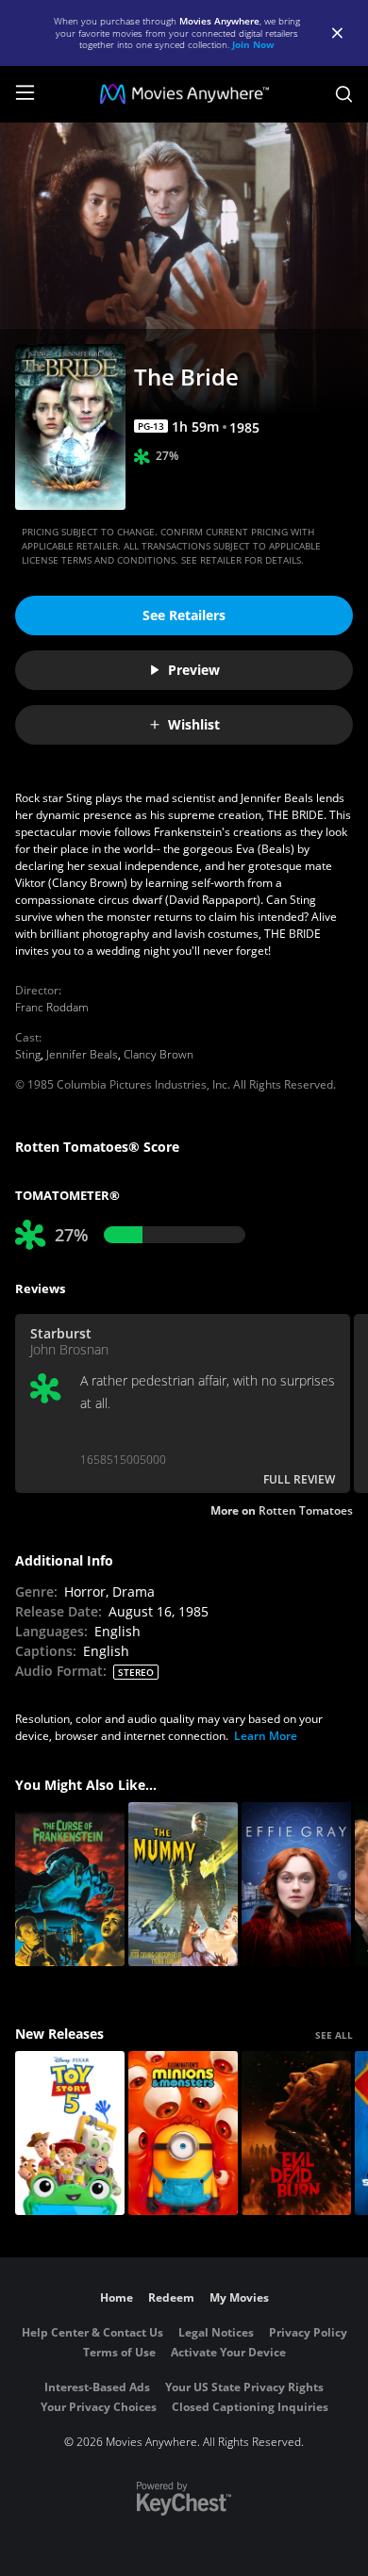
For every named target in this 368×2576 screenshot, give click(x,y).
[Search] (344, 94)
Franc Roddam (52, 1007)
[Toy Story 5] (70, 2133)
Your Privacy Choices (99, 2407)
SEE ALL (334, 2035)
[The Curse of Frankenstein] (70, 1884)
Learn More (266, 1736)
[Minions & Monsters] (183, 2133)
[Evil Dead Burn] (296, 2133)
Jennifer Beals (82, 1054)
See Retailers (184, 615)
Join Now (253, 44)
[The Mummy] (183, 1884)
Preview (194, 670)
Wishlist (194, 724)
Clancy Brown (159, 1054)
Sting (28, 1054)
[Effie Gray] (296, 1884)
